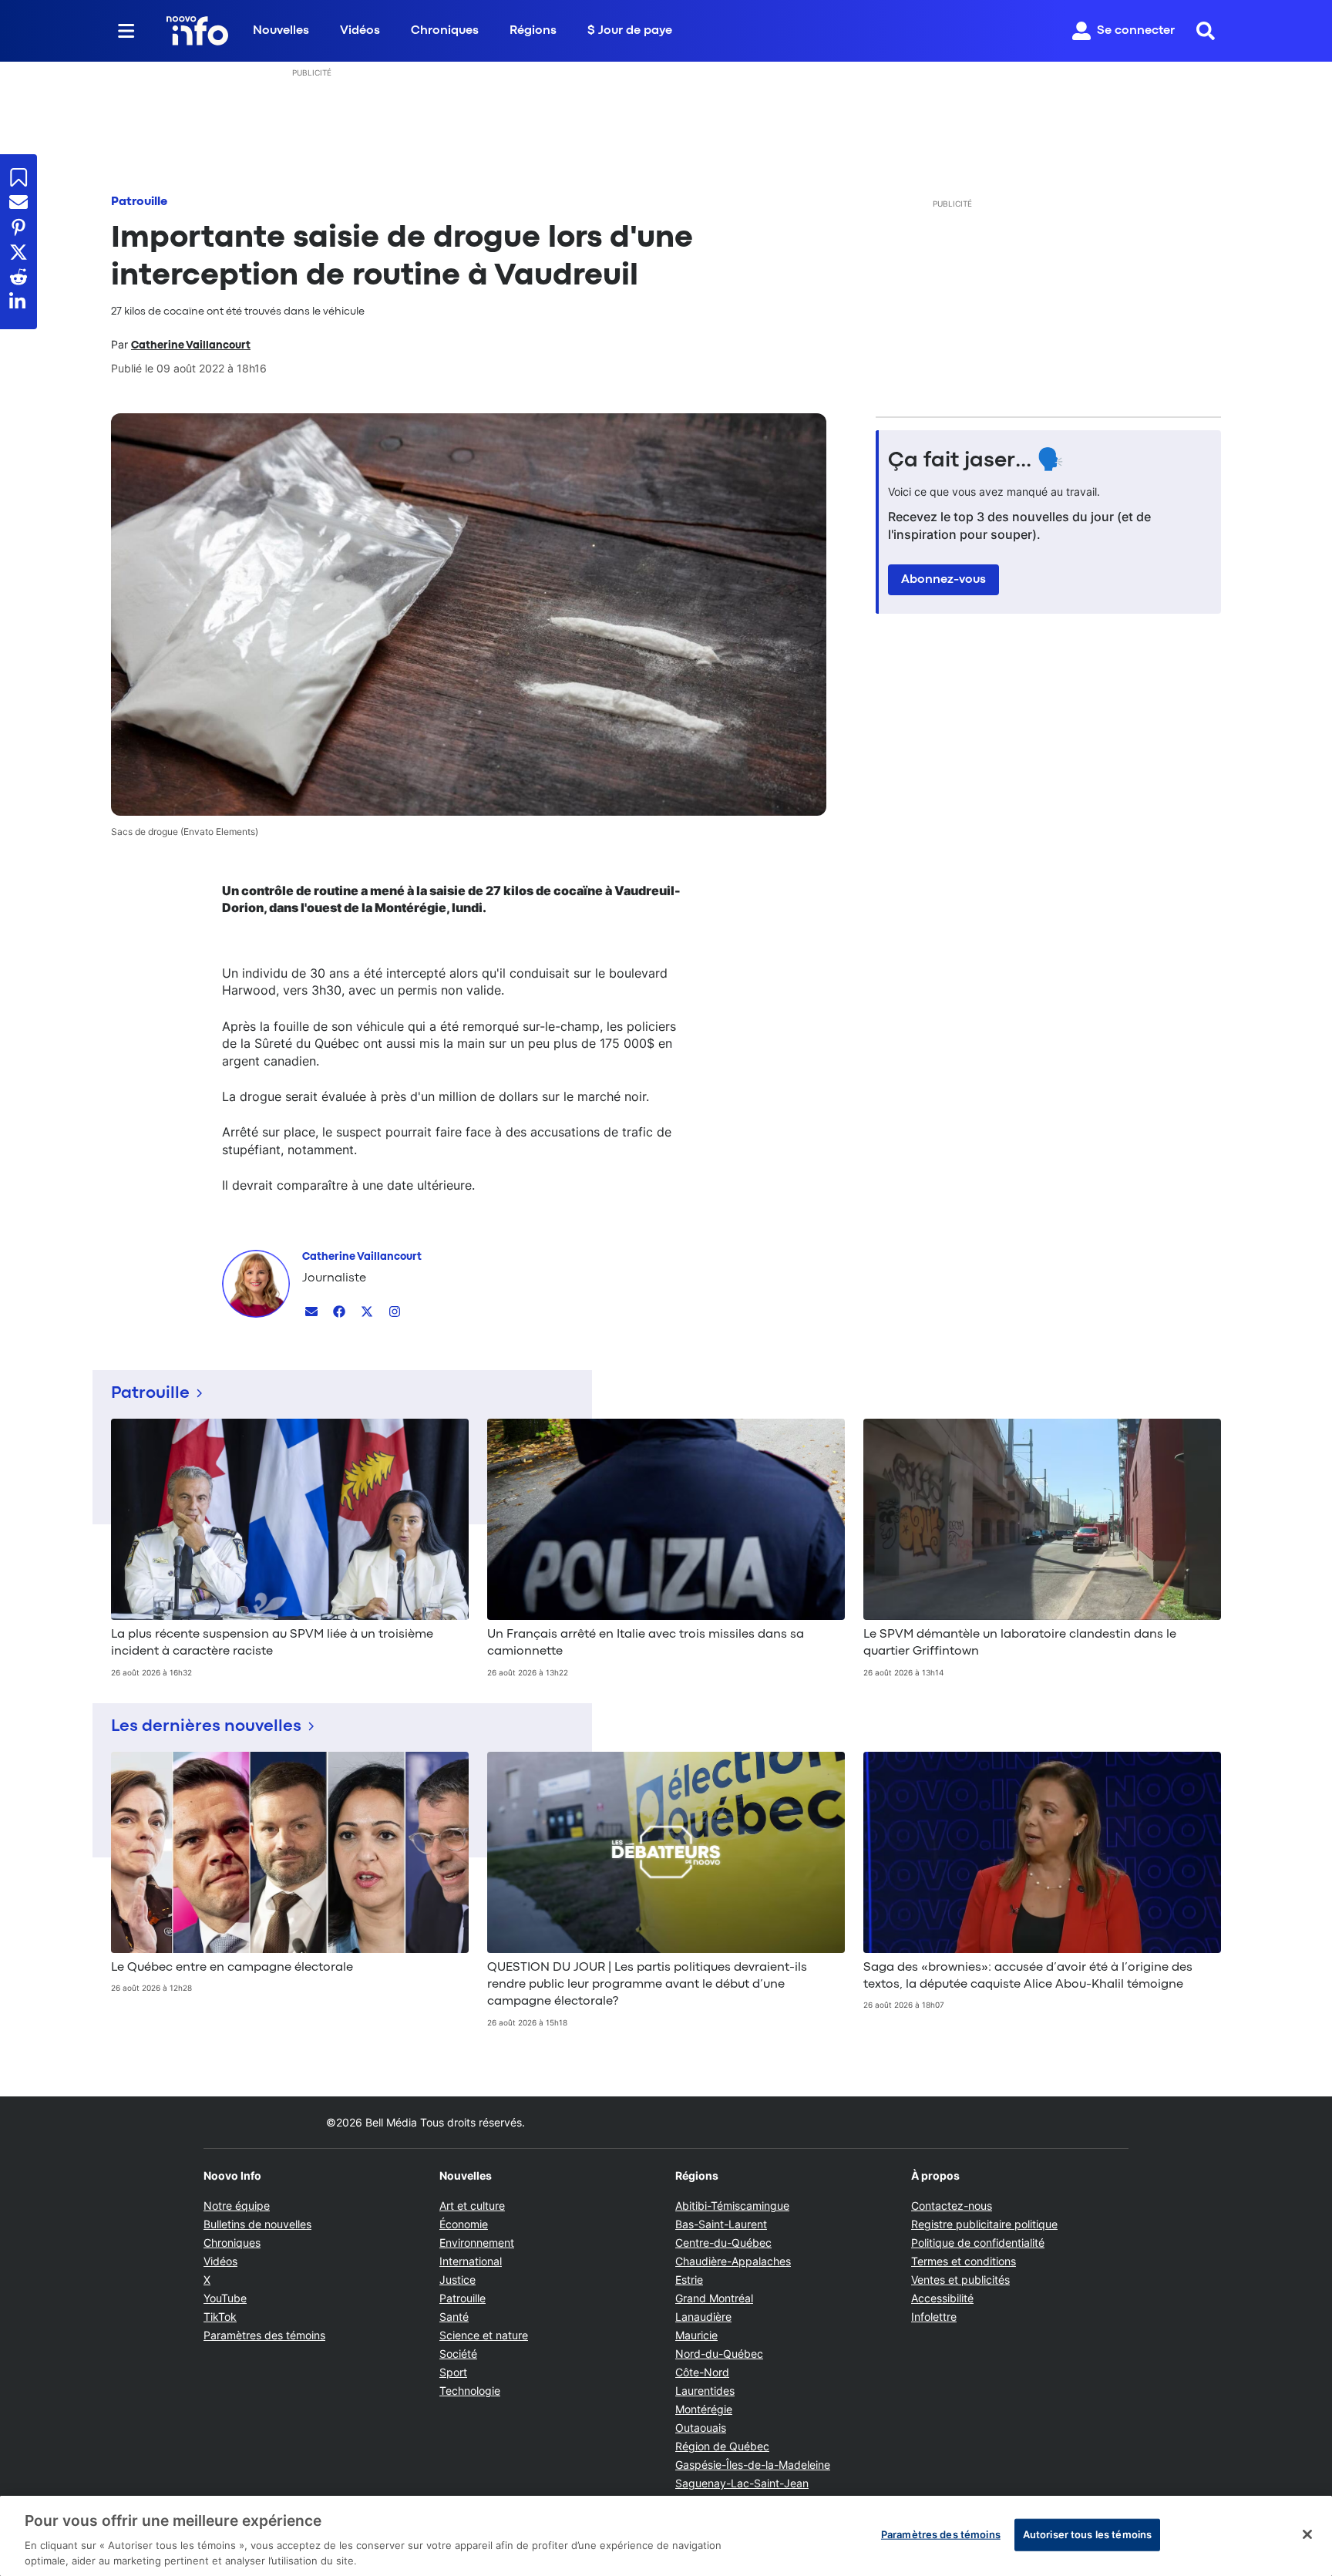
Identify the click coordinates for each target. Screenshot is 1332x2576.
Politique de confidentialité (978, 2243)
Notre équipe (237, 2206)
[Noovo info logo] (197, 31)
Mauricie (696, 2335)
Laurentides (705, 2391)
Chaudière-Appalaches (733, 2261)
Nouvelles (281, 31)
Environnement (477, 2243)
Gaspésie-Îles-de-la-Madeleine (753, 2465)
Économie (464, 2224)
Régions (533, 31)
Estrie (689, 2280)
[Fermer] (1307, 2534)
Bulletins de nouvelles (257, 2224)
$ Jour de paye (630, 31)
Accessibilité (942, 2298)
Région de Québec (722, 2446)
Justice (457, 2280)
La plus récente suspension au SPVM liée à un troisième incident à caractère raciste (272, 1643)
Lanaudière (703, 2317)
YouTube (225, 2298)
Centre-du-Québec (723, 2243)
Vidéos (360, 31)
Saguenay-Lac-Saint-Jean (742, 2483)
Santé (454, 2317)
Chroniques (445, 31)
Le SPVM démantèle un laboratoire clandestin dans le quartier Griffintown (1020, 1643)
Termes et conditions (964, 2261)
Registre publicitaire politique (984, 2224)
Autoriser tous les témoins (1087, 2534)
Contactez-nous (952, 2206)
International (471, 2261)
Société (458, 2354)
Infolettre (934, 2317)
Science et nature (484, 2335)
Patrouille (139, 202)
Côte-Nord (702, 2372)
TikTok (220, 2317)
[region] (666, 2536)
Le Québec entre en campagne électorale (232, 1968)
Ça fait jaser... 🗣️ (976, 461)
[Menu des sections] (126, 31)
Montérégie (704, 2409)
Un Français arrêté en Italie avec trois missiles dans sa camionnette (646, 1643)
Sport (453, 2372)
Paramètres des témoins (264, 2335)
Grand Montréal (714, 2298)
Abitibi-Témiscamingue (732, 2206)
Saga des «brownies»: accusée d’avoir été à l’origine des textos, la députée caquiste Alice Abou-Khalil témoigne (1028, 1976)
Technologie (470, 2391)
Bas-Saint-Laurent (721, 2224)
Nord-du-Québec (719, 2354)
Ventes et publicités (960, 2280)
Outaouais (701, 2428)
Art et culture (472, 2206)
